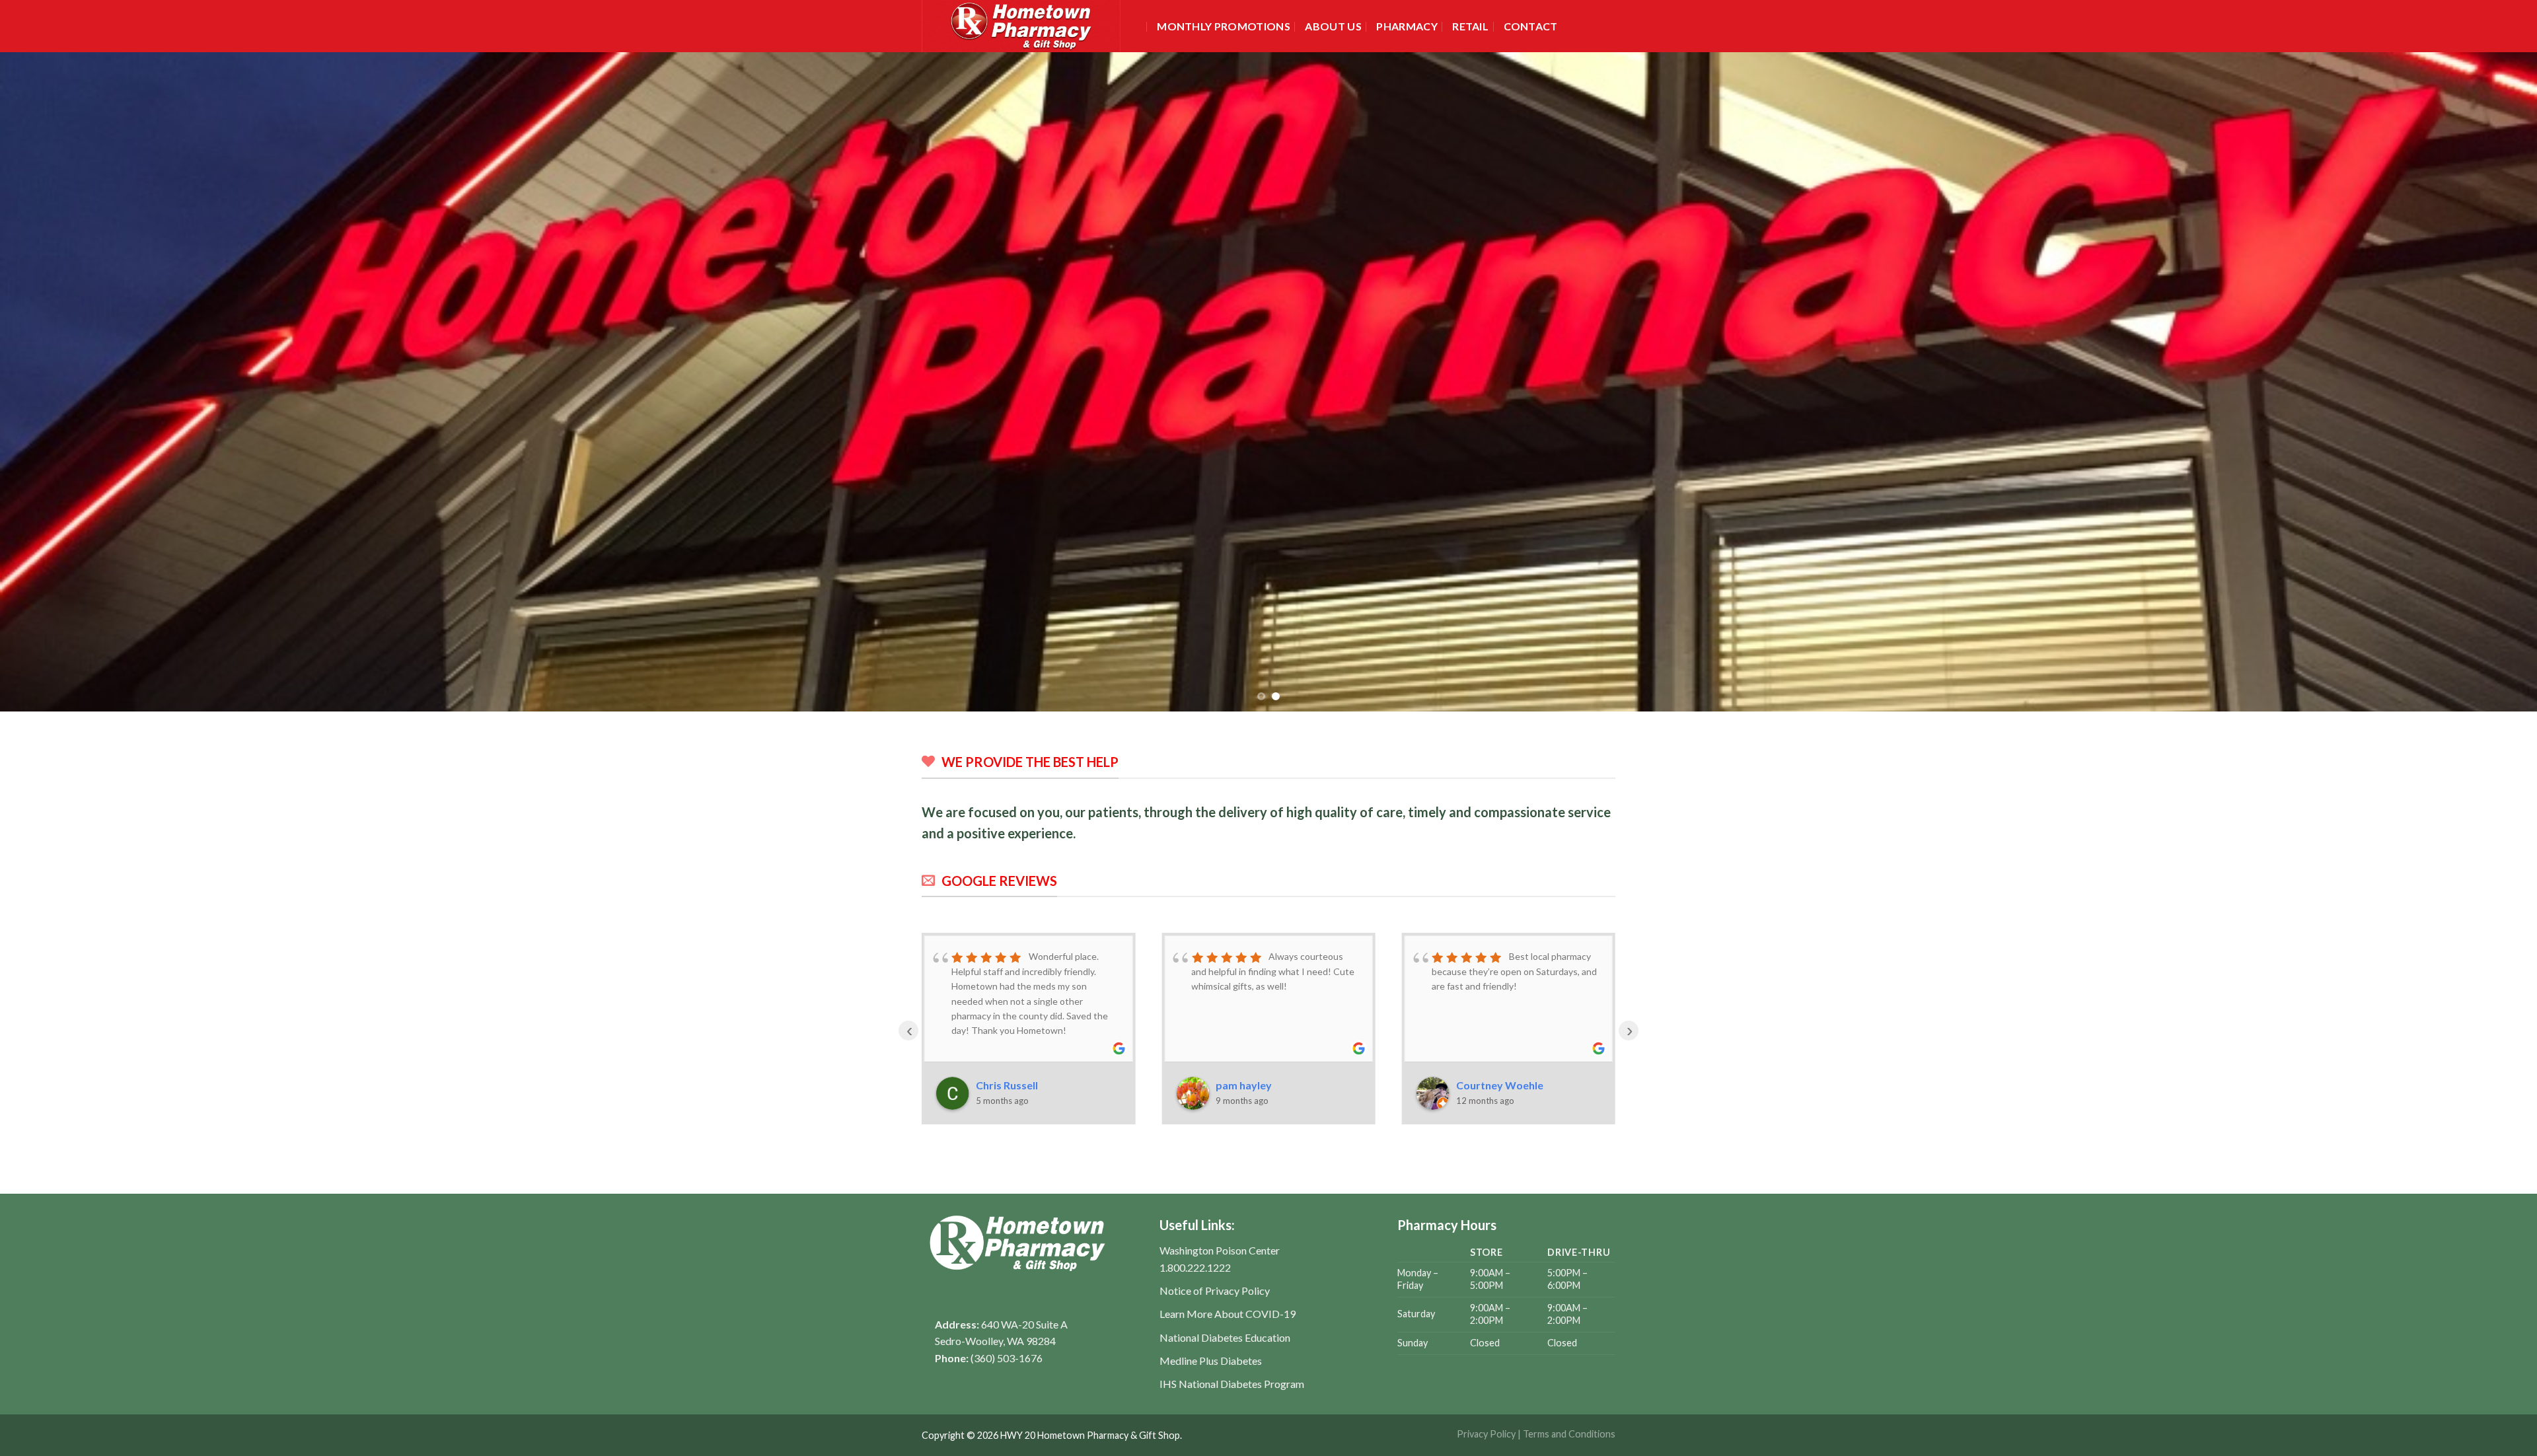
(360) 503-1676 (1007, 1358)
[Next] (2470, 382)
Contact (1531, 26)
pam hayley (1244, 1085)
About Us (1333, 26)
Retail (1470, 26)
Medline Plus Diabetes (1211, 1361)
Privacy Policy (1486, 1434)
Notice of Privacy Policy (1215, 1291)
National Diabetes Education (1225, 1337)
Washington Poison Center (1220, 1250)
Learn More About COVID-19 (1228, 1314)
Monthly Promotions (1224, 26)
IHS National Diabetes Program (1232, 1384)
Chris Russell (1007, 1085)
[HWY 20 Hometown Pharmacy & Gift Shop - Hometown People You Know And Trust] (1026, 26)
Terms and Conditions (1569, 1434)
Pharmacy (1407, 26)
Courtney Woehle (1500, 1085)
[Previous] (67, 382)
